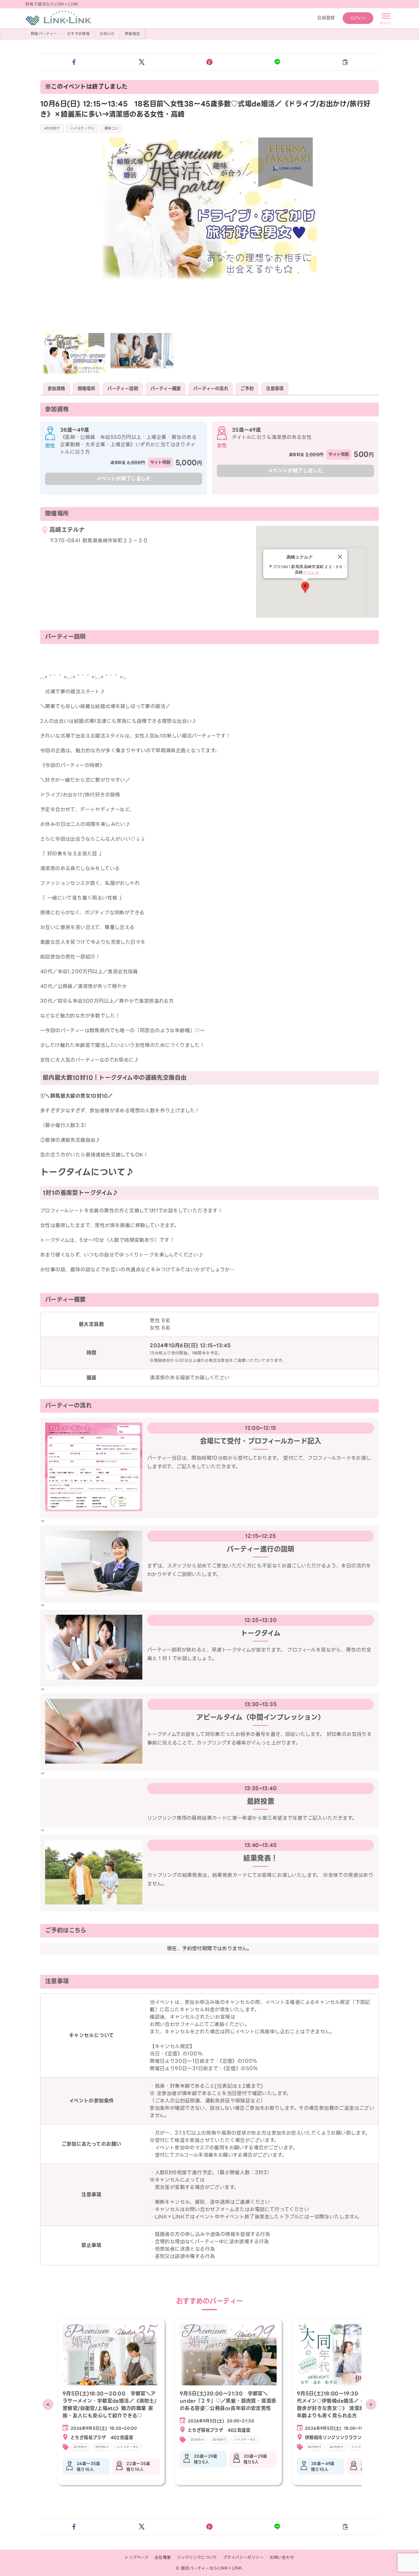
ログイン (358, 18)
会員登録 (326, 18)
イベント (311, 572)
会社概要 (163, 2557)
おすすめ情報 (78, 34)
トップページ (136, 2557)
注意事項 (275, 389)
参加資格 (56, 389)
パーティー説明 (123, 389)
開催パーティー (44, 34)
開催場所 (86, 389)
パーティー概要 (166, 389)
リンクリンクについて (197, 2557)
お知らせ (107, 34)
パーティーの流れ (211, 389)
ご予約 (247, 389)
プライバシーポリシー (243, 2557)
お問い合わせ (282, 2557)
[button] (74, 62)
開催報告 (133, 34)
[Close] (340, 557)
